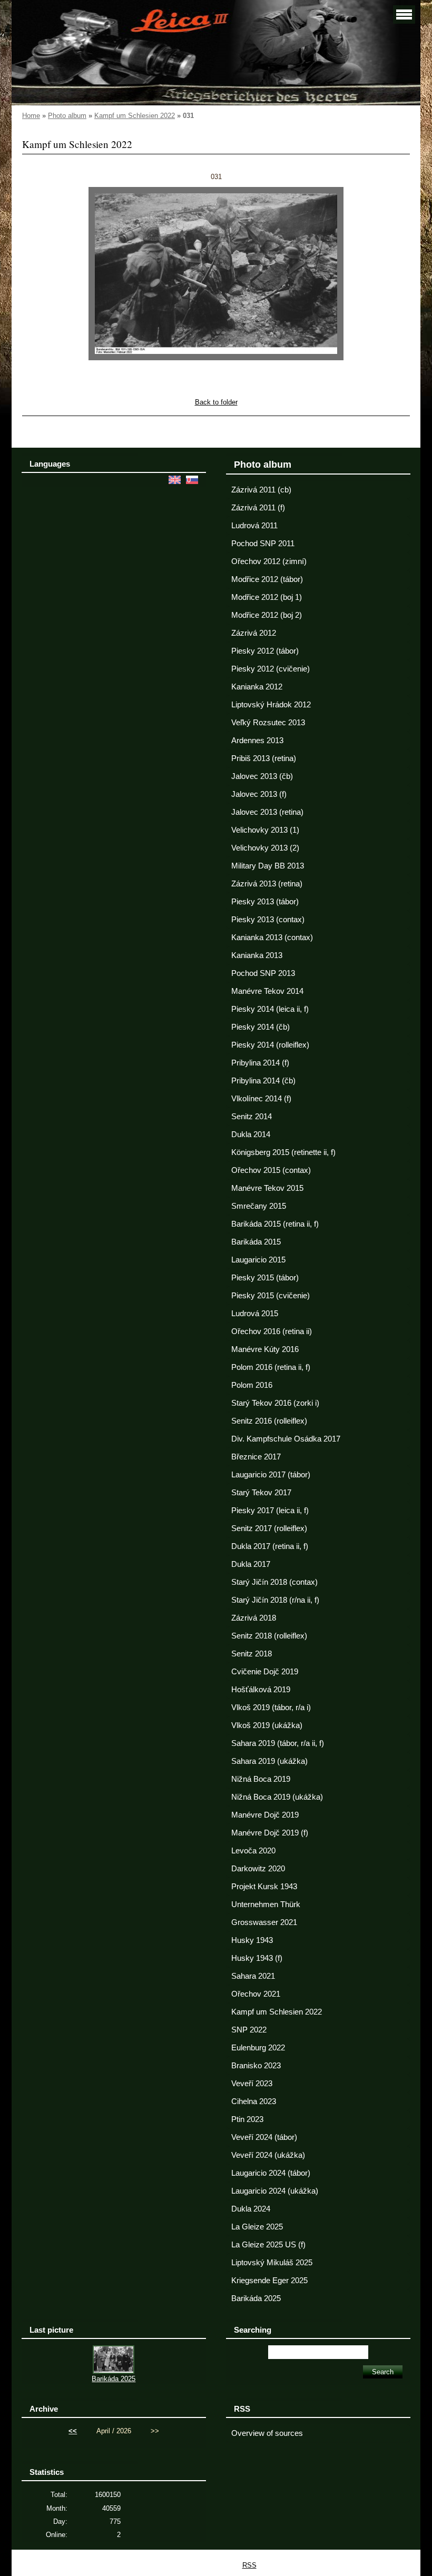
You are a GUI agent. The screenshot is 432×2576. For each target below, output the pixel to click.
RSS (249, 2565)
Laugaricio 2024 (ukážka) (275, 2191)
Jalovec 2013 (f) (259, 794)
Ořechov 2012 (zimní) (269, 561)
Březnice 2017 (256, 1457)
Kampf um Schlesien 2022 (135, 116)
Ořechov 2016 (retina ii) (272, 1331)
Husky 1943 (252, 1940)
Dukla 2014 (251, 1134)
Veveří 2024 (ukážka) (268, 2155)
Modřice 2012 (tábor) (267, 579)
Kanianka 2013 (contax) (272, 937)
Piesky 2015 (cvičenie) (271, 1296)
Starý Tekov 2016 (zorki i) (275, 1403)
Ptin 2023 (247, 2119)
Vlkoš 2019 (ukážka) (267, 1725)
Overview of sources (267, 2433)
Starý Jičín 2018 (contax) (274, 1582)
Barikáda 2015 (256, 1242)
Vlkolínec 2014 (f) (261, 1099)
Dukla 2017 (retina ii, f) (270, 1546)
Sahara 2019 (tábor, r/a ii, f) (278, 1743)
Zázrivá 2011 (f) (258, 508)
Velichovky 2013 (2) (265, 848)
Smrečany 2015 (259, 1206)
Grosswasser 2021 (264, 1922)
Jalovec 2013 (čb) (262, 776)
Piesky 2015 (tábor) (265, 1278)
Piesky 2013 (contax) (268, 920)
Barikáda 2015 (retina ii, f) (275, 1224)
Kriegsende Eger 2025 (269, 2281)
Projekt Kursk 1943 (264, 1887)
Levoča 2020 (253, 1851)
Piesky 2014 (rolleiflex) (270, 1045)
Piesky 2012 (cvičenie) (271, 669)
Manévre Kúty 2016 (265, 1349)
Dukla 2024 (251, 2209)
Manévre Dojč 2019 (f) (270, 1833)
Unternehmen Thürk (266, 1904)
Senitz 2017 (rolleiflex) (269, 1528)
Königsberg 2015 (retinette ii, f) (283, 1152)
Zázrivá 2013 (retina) (267, 884)
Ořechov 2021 (256, 1994)
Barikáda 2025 (256, 2298)
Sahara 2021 (253, 1976)
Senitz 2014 (252, 1117)
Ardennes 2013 (257, 741)
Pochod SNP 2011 (263, 544)
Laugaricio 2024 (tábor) (271, 2173)
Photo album (67, 116)
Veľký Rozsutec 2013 (268, 723)
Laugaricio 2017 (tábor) (271, 1475)
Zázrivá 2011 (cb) (261, 490)
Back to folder (216, 402)
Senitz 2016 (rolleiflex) (269, 1421)
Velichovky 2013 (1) (265, 830)
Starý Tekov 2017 (261, 1493)
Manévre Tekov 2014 (267, 991)
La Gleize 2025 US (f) (268, 2245)
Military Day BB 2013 (268, 866)
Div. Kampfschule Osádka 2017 (286, 1439)
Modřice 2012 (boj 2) (267, 615)
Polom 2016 (252, 1385)
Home (31, 116)
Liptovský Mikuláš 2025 (272, 2263)
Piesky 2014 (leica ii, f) (270, 1009)
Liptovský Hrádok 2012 (271, 705)
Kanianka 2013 (257, 955)
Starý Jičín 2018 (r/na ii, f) (275, 1600)
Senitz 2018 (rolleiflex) (269, 1636)
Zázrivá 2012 (254, 633)
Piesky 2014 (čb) (261, 1027)
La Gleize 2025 (257, 2227)
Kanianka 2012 (257, 687)
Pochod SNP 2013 (263, 973)
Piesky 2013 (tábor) (265, 902)
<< (73, 2431)
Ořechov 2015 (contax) (271, 1170)
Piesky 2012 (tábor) (265, 651)
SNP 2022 (249, 2030)
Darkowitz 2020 (258, 1869)
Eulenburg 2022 (258, 2048)
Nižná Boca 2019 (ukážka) (277, 1797)
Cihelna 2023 (254, 2101)
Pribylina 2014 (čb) (263, 1081)
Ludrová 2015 (255, 1314)
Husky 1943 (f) (257, 1958)
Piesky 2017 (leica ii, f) (270, 1511)
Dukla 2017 (251, 1564)
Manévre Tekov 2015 (267, 1188)
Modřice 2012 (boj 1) (267, 597)
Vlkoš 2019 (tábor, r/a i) (271, 1708)
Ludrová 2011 (254, 526)
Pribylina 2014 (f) (260, 1063)
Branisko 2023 (256, 2066)
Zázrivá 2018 (254, 1618)
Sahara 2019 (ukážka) (269, 1761)
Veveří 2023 (252, 2084)
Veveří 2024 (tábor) (264, 2137)
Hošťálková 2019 (261, 1690)
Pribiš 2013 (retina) (264, 758)
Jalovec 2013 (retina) (267, 812)
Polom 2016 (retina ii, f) (271, 1367)
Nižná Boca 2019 (261, 1779)
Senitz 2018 (252, 1654)
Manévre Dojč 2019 (265, 1815)
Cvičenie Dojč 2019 (265, 1672)
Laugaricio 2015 (258, 1260)
